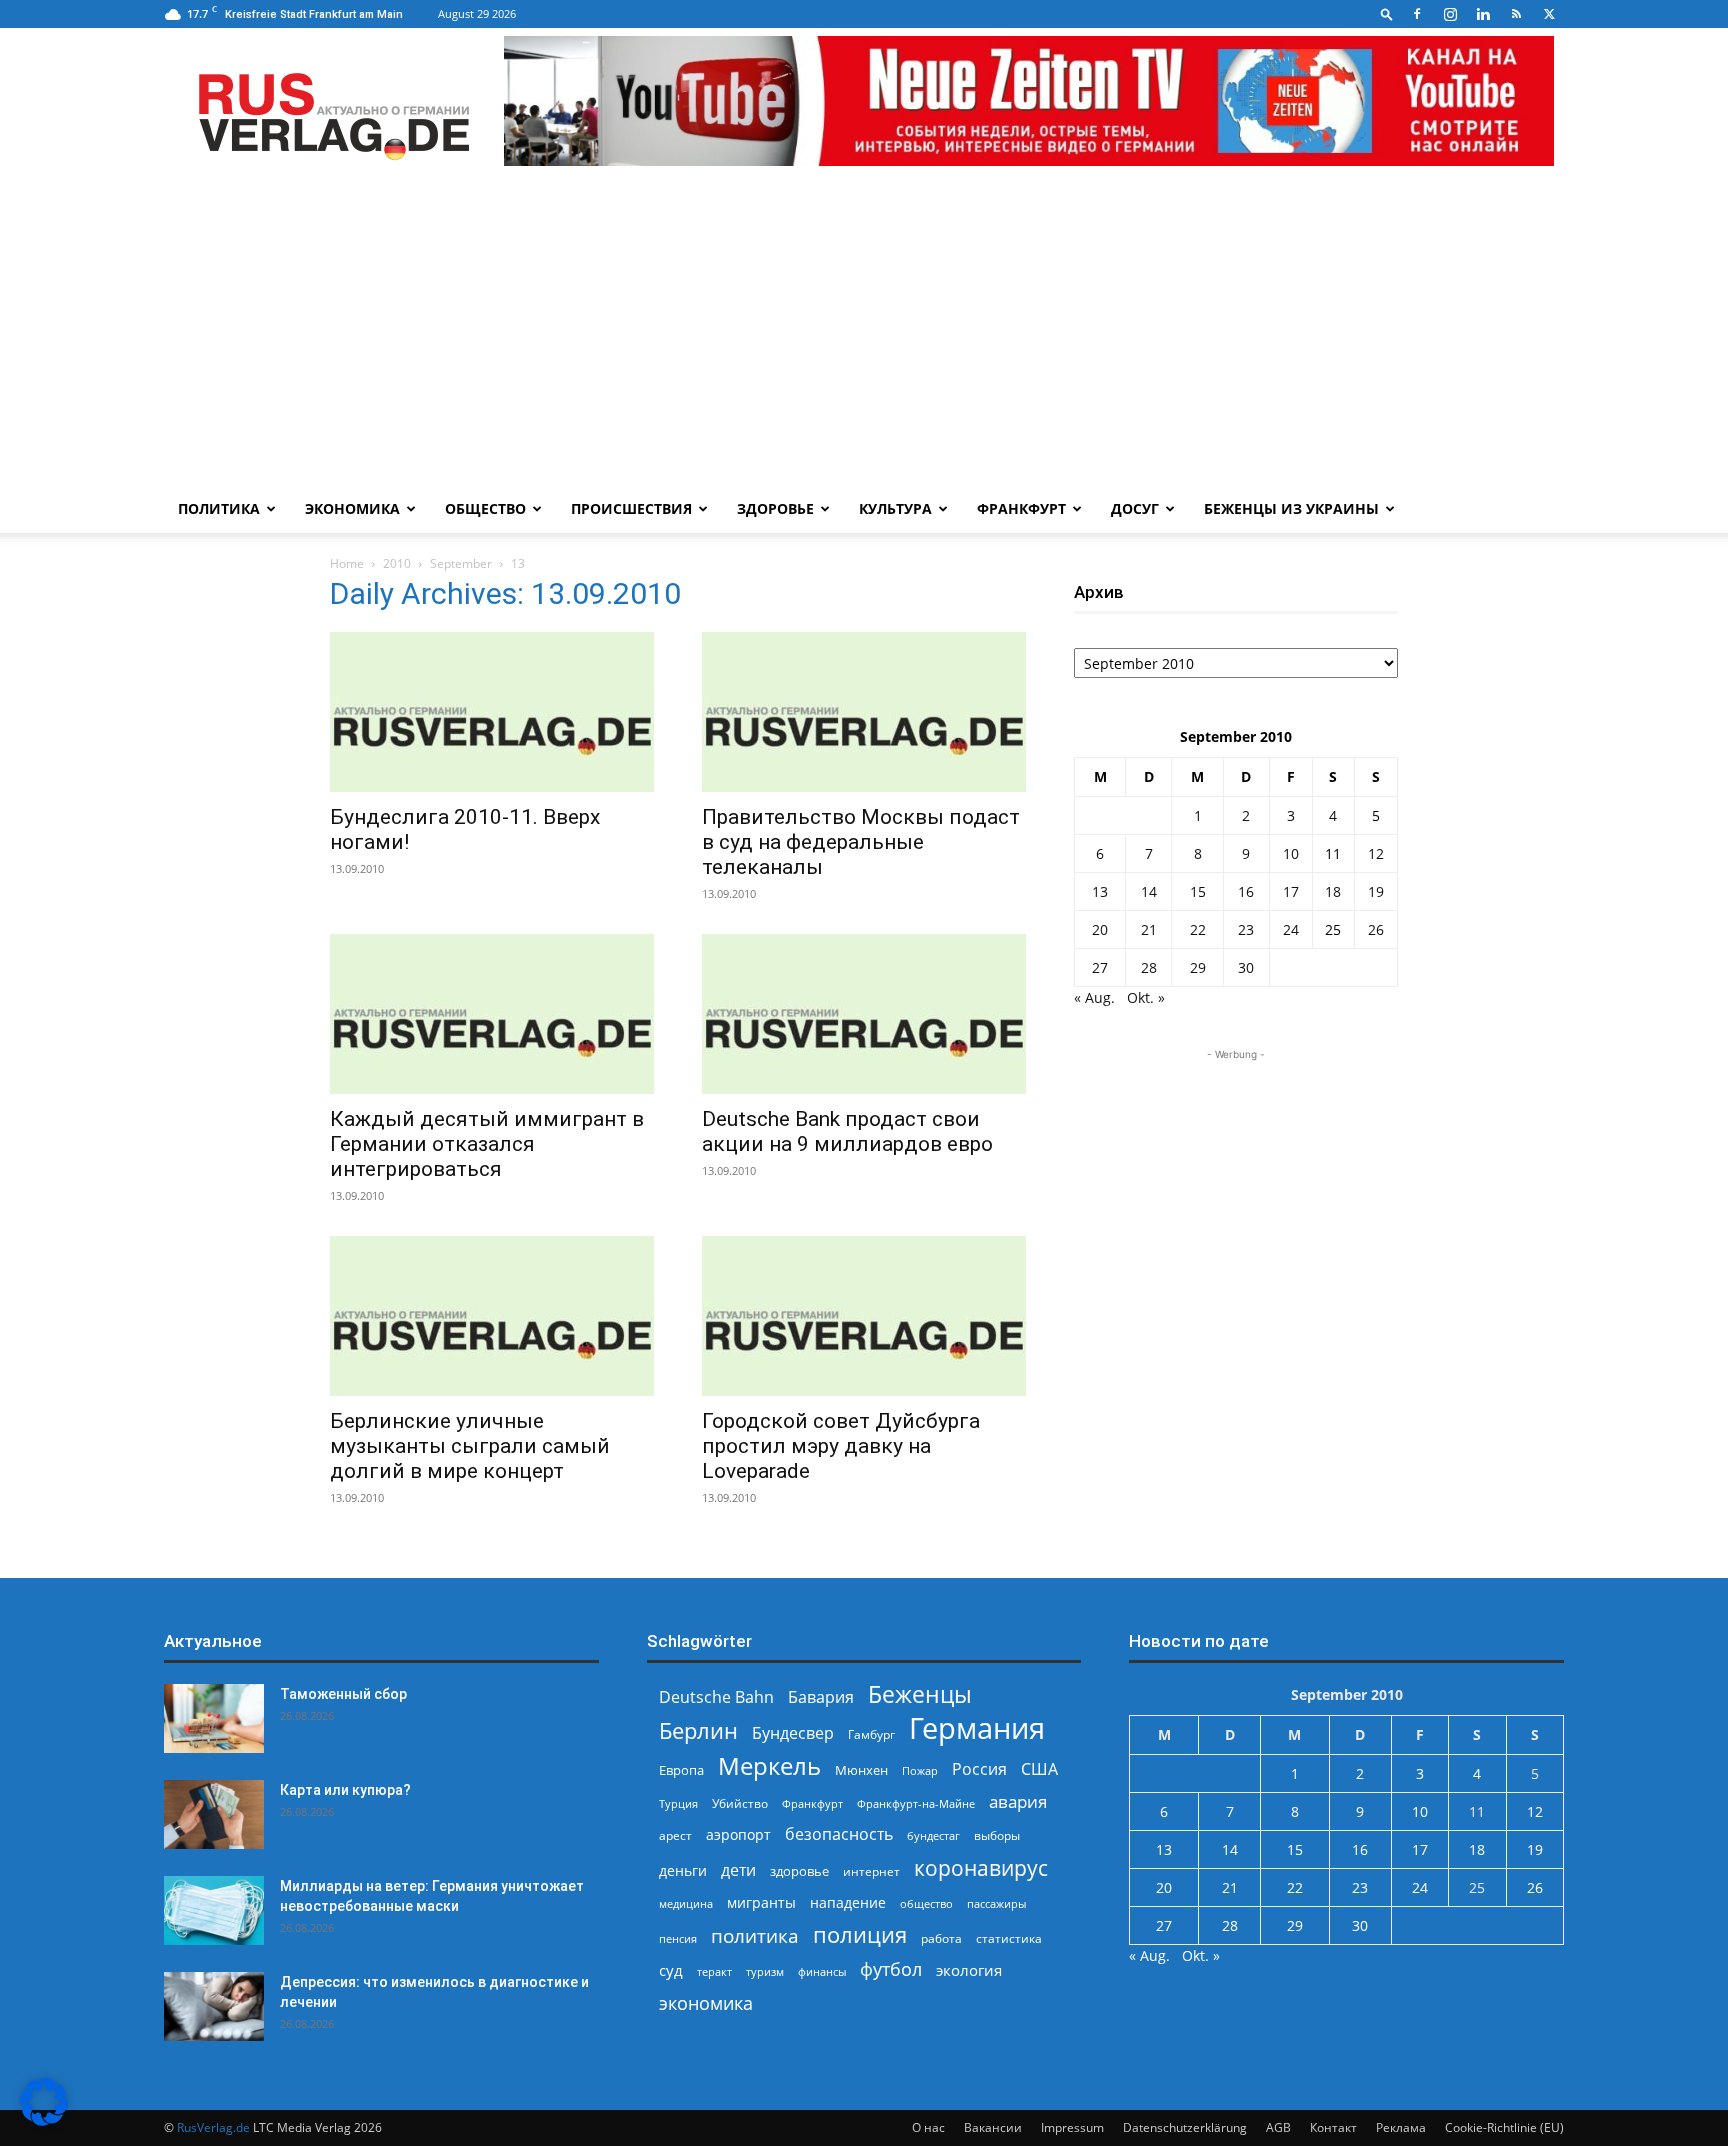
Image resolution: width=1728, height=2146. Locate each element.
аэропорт (738, 1834)
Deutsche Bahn (716, 1697)
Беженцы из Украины (1291, 508)
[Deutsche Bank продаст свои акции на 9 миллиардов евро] (864, 1014)
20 (1100, 929)
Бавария (821, 1697)
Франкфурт (1021, 508)
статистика (1009, 1938)
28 (1149, 967)
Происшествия (631, 508)
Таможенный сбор (343, 1694)
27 (1100, 967)
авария (1018, 1801)
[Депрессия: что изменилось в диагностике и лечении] (214, 2006)
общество (926, 1903)
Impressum (1072, 2127)
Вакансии (993, 2127)
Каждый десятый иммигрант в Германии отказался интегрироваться (487, 1144)
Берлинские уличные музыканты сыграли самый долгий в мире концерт (470, 1446)
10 (1291, 853)
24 (1291, 929)
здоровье (799, 1871)
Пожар (920, 1770)
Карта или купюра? (345, 1790)
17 (1291, 891)
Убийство (740, 1803)
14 (1149, 891)
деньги (683, 1870)
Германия (977, 1728)
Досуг (1135, 508)
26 (1376, 929)
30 (1246, 967)
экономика (706, 2002)
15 (1198, 891)
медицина (686, 1903)
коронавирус (981, 1867)
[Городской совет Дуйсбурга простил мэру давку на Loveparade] (864, 1316)
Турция (678, 1803)
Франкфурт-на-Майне (916, 1803)
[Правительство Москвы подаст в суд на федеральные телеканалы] (864, 712)
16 (1246, 891)
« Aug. (1094, 997)
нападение (848, 1902)
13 (1100, 891)
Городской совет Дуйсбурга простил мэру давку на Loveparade (841, 1446)
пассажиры (996, 1903)
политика (755, 1935)
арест (675, 1835)
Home (347, 563)
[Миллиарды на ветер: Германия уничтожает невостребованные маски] (214, 1910)
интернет (871, 1871)
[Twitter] (1549, 14)
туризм (765, 1971)
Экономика (352, 508)
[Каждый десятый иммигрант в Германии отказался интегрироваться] (492, 1014)
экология (969, 1970)
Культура (895, 508)
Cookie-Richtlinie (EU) (1504, 2127)
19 (1376, 891)
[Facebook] (1417, 14)
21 (1149, 929)
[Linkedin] (1483, 14)
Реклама (1401, 2127)
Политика (219, 508)
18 (1333, 891)
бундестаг (933, 1836)
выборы (997, 1835)
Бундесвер (793, 1733)
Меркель (769, 1765)
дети (738, 1870)
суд (671, 1970)
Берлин (698, 1730)
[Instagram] (1450, 14)
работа (941, 1938)
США (1039, 1769)
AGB (1278, 2127)
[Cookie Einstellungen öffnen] (44, 2120)
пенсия (678, 1938)
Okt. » (1146, 997)
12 (1376, 853)
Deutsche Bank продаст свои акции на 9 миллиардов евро (847, 1131)
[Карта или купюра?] (214, 1814)
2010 (397, 563)
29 (1198, 967)
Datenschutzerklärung (1185, 2127)
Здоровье (775, 508)
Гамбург (871, 1734)
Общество (485, 508)
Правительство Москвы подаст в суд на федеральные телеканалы (861, 842)
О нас (928, 2127)
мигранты (761, 1902)
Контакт (1333, 2127)
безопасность (839, 1834)
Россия (979, 1769)
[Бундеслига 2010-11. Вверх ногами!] (492, 712)
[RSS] (1516, 14)
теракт (714, 1971)
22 (1198, 929)
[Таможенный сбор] (214, 1718)
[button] (1387, 13)
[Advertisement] (864, 335)
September (461, 563)
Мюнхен (861, 1770)
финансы (822, 1971)
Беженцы (920, 1694)
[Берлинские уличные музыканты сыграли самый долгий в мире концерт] (492, 1316)
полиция (860, 1934)
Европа (681, 1770)
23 (1246, 929)
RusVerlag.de (213, 2127)
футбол (891, 1969)
